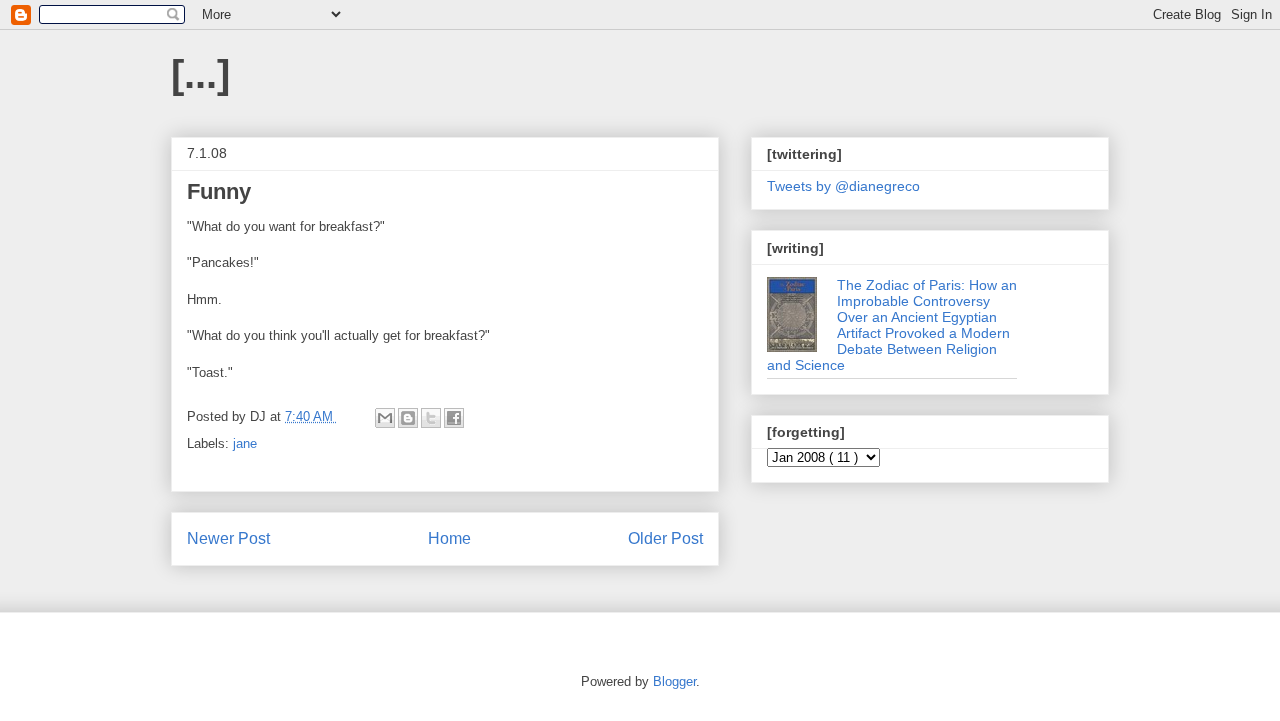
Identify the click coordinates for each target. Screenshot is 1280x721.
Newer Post (228, 538)
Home (449, 538)
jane (245, 443)
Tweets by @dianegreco (843, 186)
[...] (200, 74)
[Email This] (385, 418)
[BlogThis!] (408, 418)
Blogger (674, 681)
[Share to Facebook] (454, 418)
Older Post (665, 538)
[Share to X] (431, 418)
